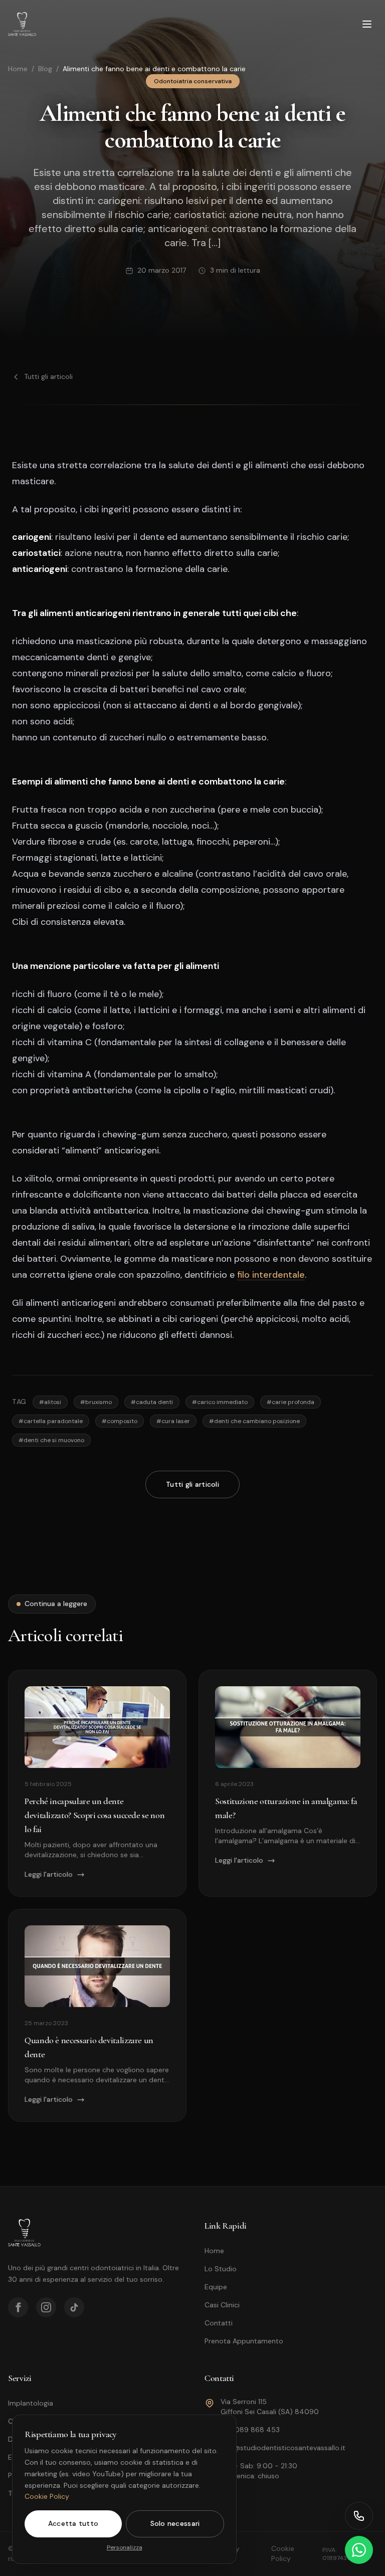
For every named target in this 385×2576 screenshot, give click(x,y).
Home (18, 69)
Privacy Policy (228, 2553)
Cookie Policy (47, 2496)
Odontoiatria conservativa (193, 81)
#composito (120, 1421)
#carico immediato (220, 1402)
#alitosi (50, 1402)
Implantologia (31, 2403)
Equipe (216, 2287)
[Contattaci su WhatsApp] (359, 2550)
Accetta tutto (73, 2523)
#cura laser (173, 1421)
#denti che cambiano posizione (254, 1421)
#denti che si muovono (51, 1440)
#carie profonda (291, 1402)
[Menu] (367, 24)
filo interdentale (271, 1275)
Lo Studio (221, 2269)
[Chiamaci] (359, 2516)
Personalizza (125, 2547)
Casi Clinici (222, 2305)
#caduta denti (152, 1402)
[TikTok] (74, 2307)
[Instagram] (46, 2307)
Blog (45, 69)
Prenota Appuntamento (244, 2341)
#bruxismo (96, 1402)
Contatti (219, 2323)
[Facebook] (18, 2307)
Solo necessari (175, 2523)
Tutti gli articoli (48, 376)
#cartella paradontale (51, 1421)
